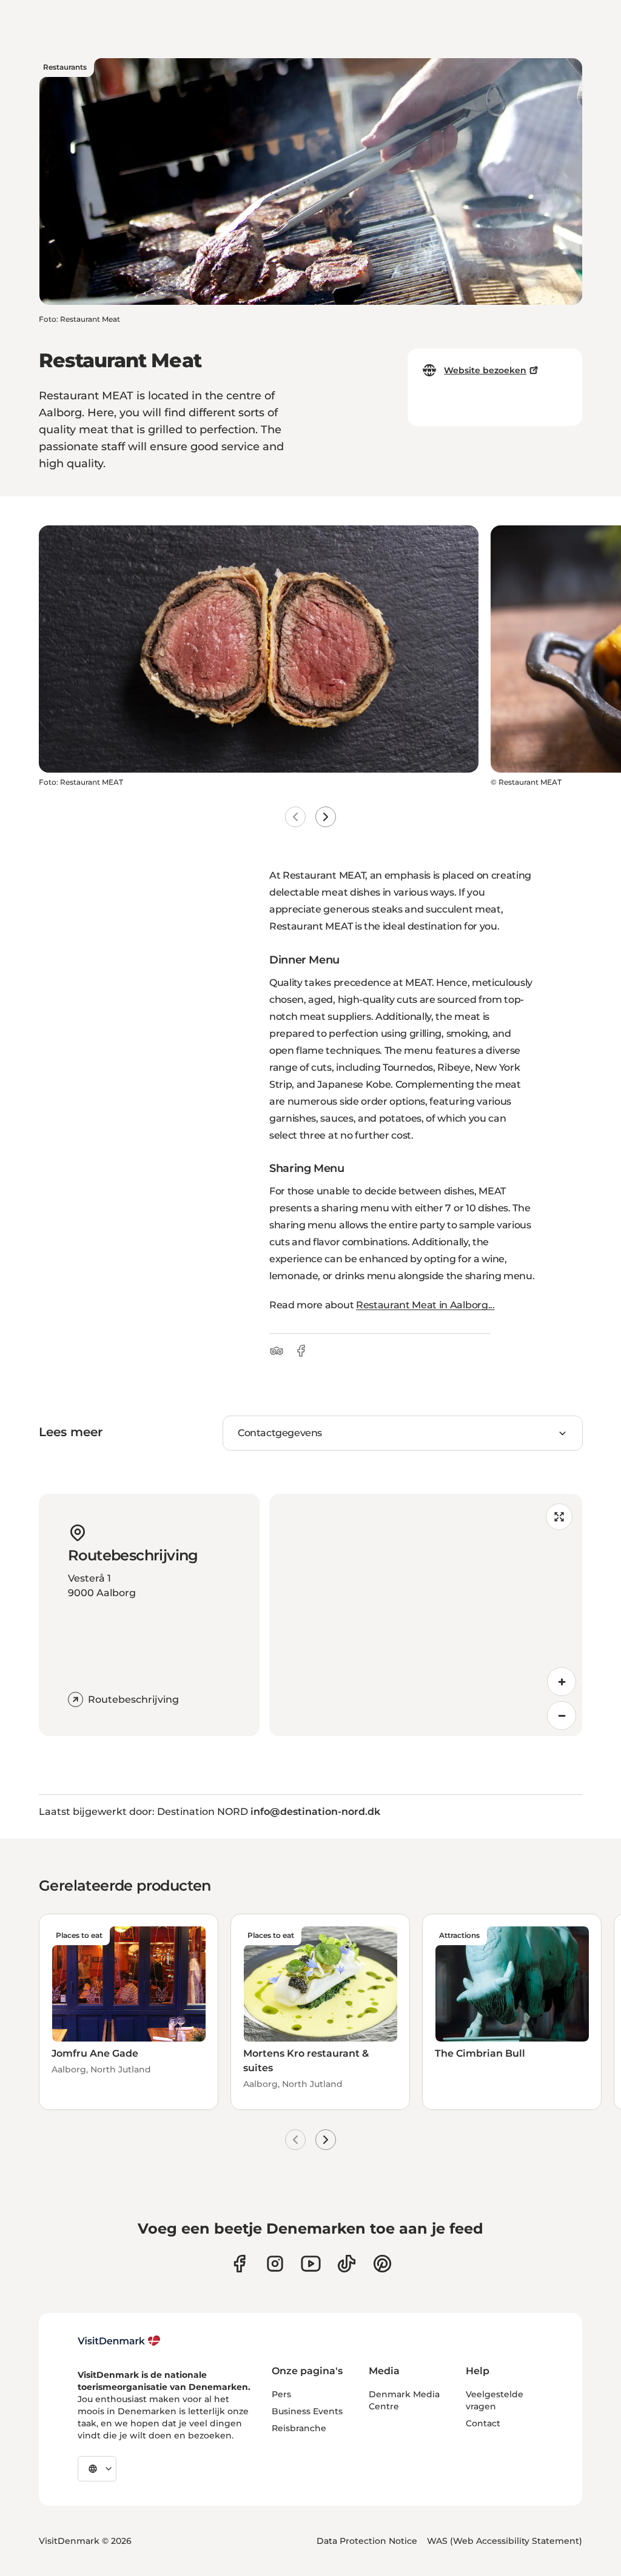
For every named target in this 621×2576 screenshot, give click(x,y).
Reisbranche (299, 2428)
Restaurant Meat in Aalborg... (425, 1305)
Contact (483, 2423)
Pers (281, 2394)
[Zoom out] (562, 1716)
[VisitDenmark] (119, 2341)
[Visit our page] (275, 2264)
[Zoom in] (562, 1682)
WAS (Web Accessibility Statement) (505, 2541)
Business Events (307, 2411)
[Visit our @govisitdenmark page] (347, 2264)
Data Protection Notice (367, 2541)
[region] (426, 1615)
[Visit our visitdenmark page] (311, 2264)
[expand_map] (559, 1517)
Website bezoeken (485, 370)
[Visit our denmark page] (239, 2264)
